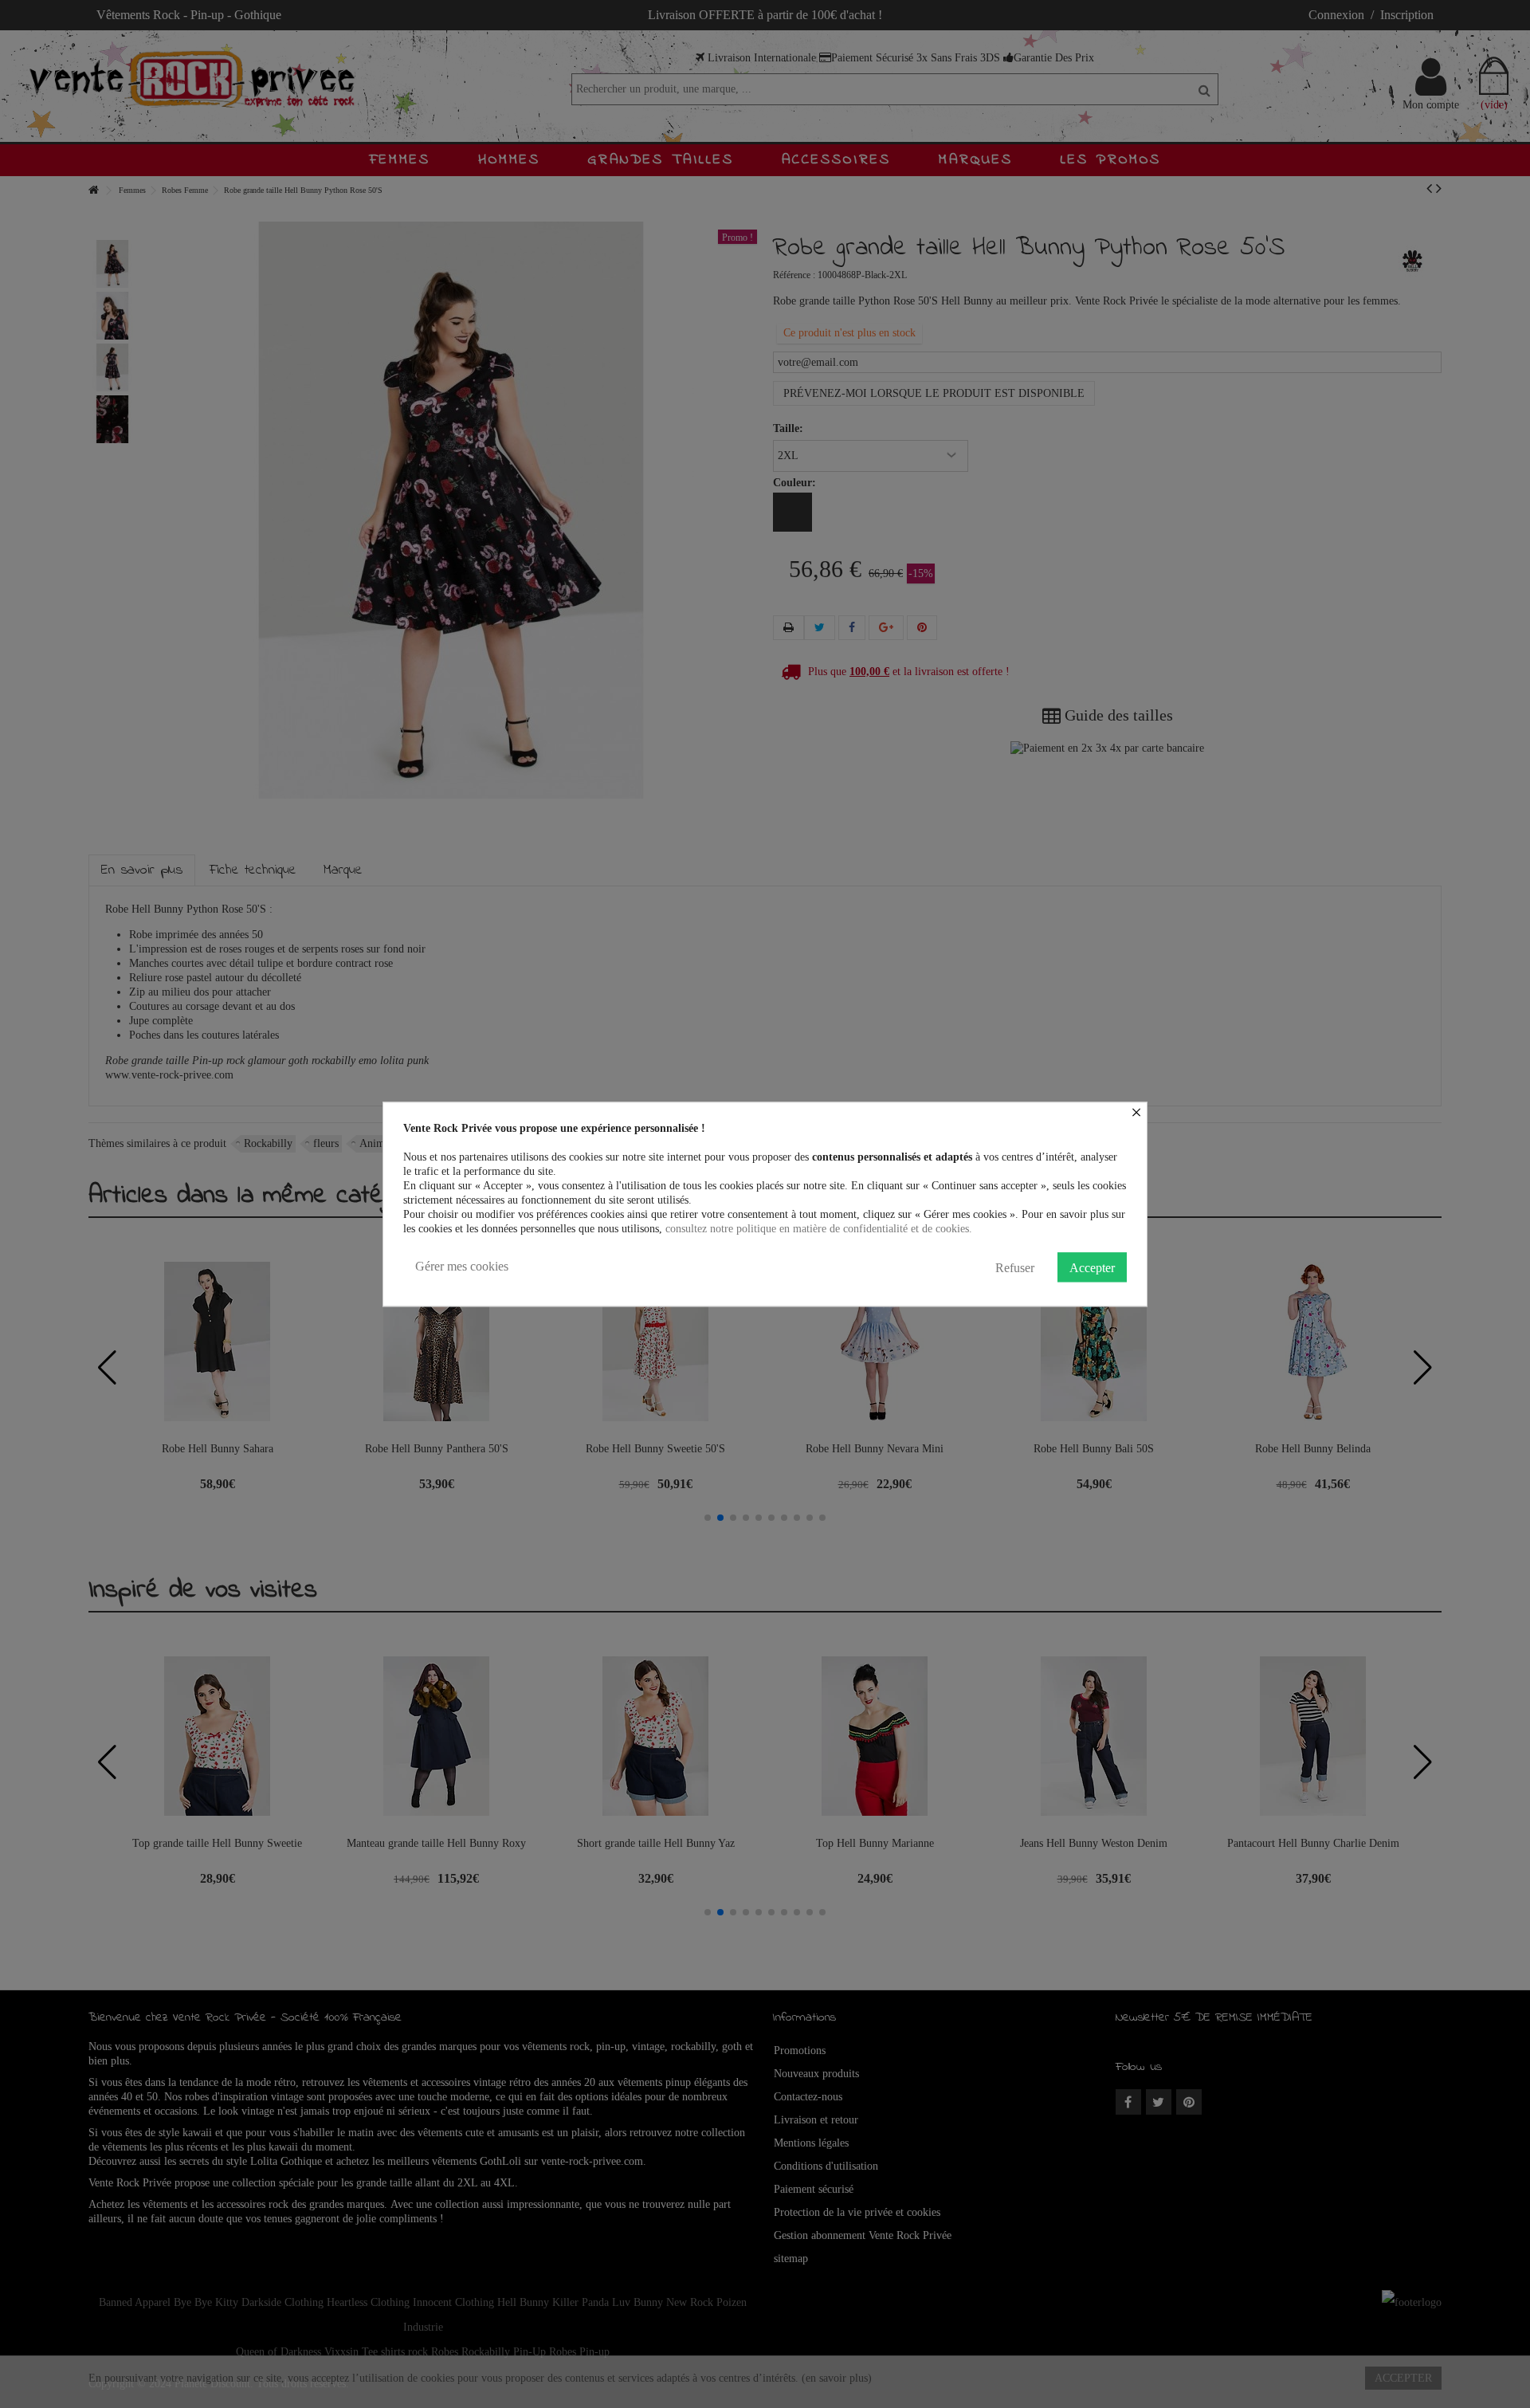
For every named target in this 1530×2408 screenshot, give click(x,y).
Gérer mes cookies (462, 1266)
